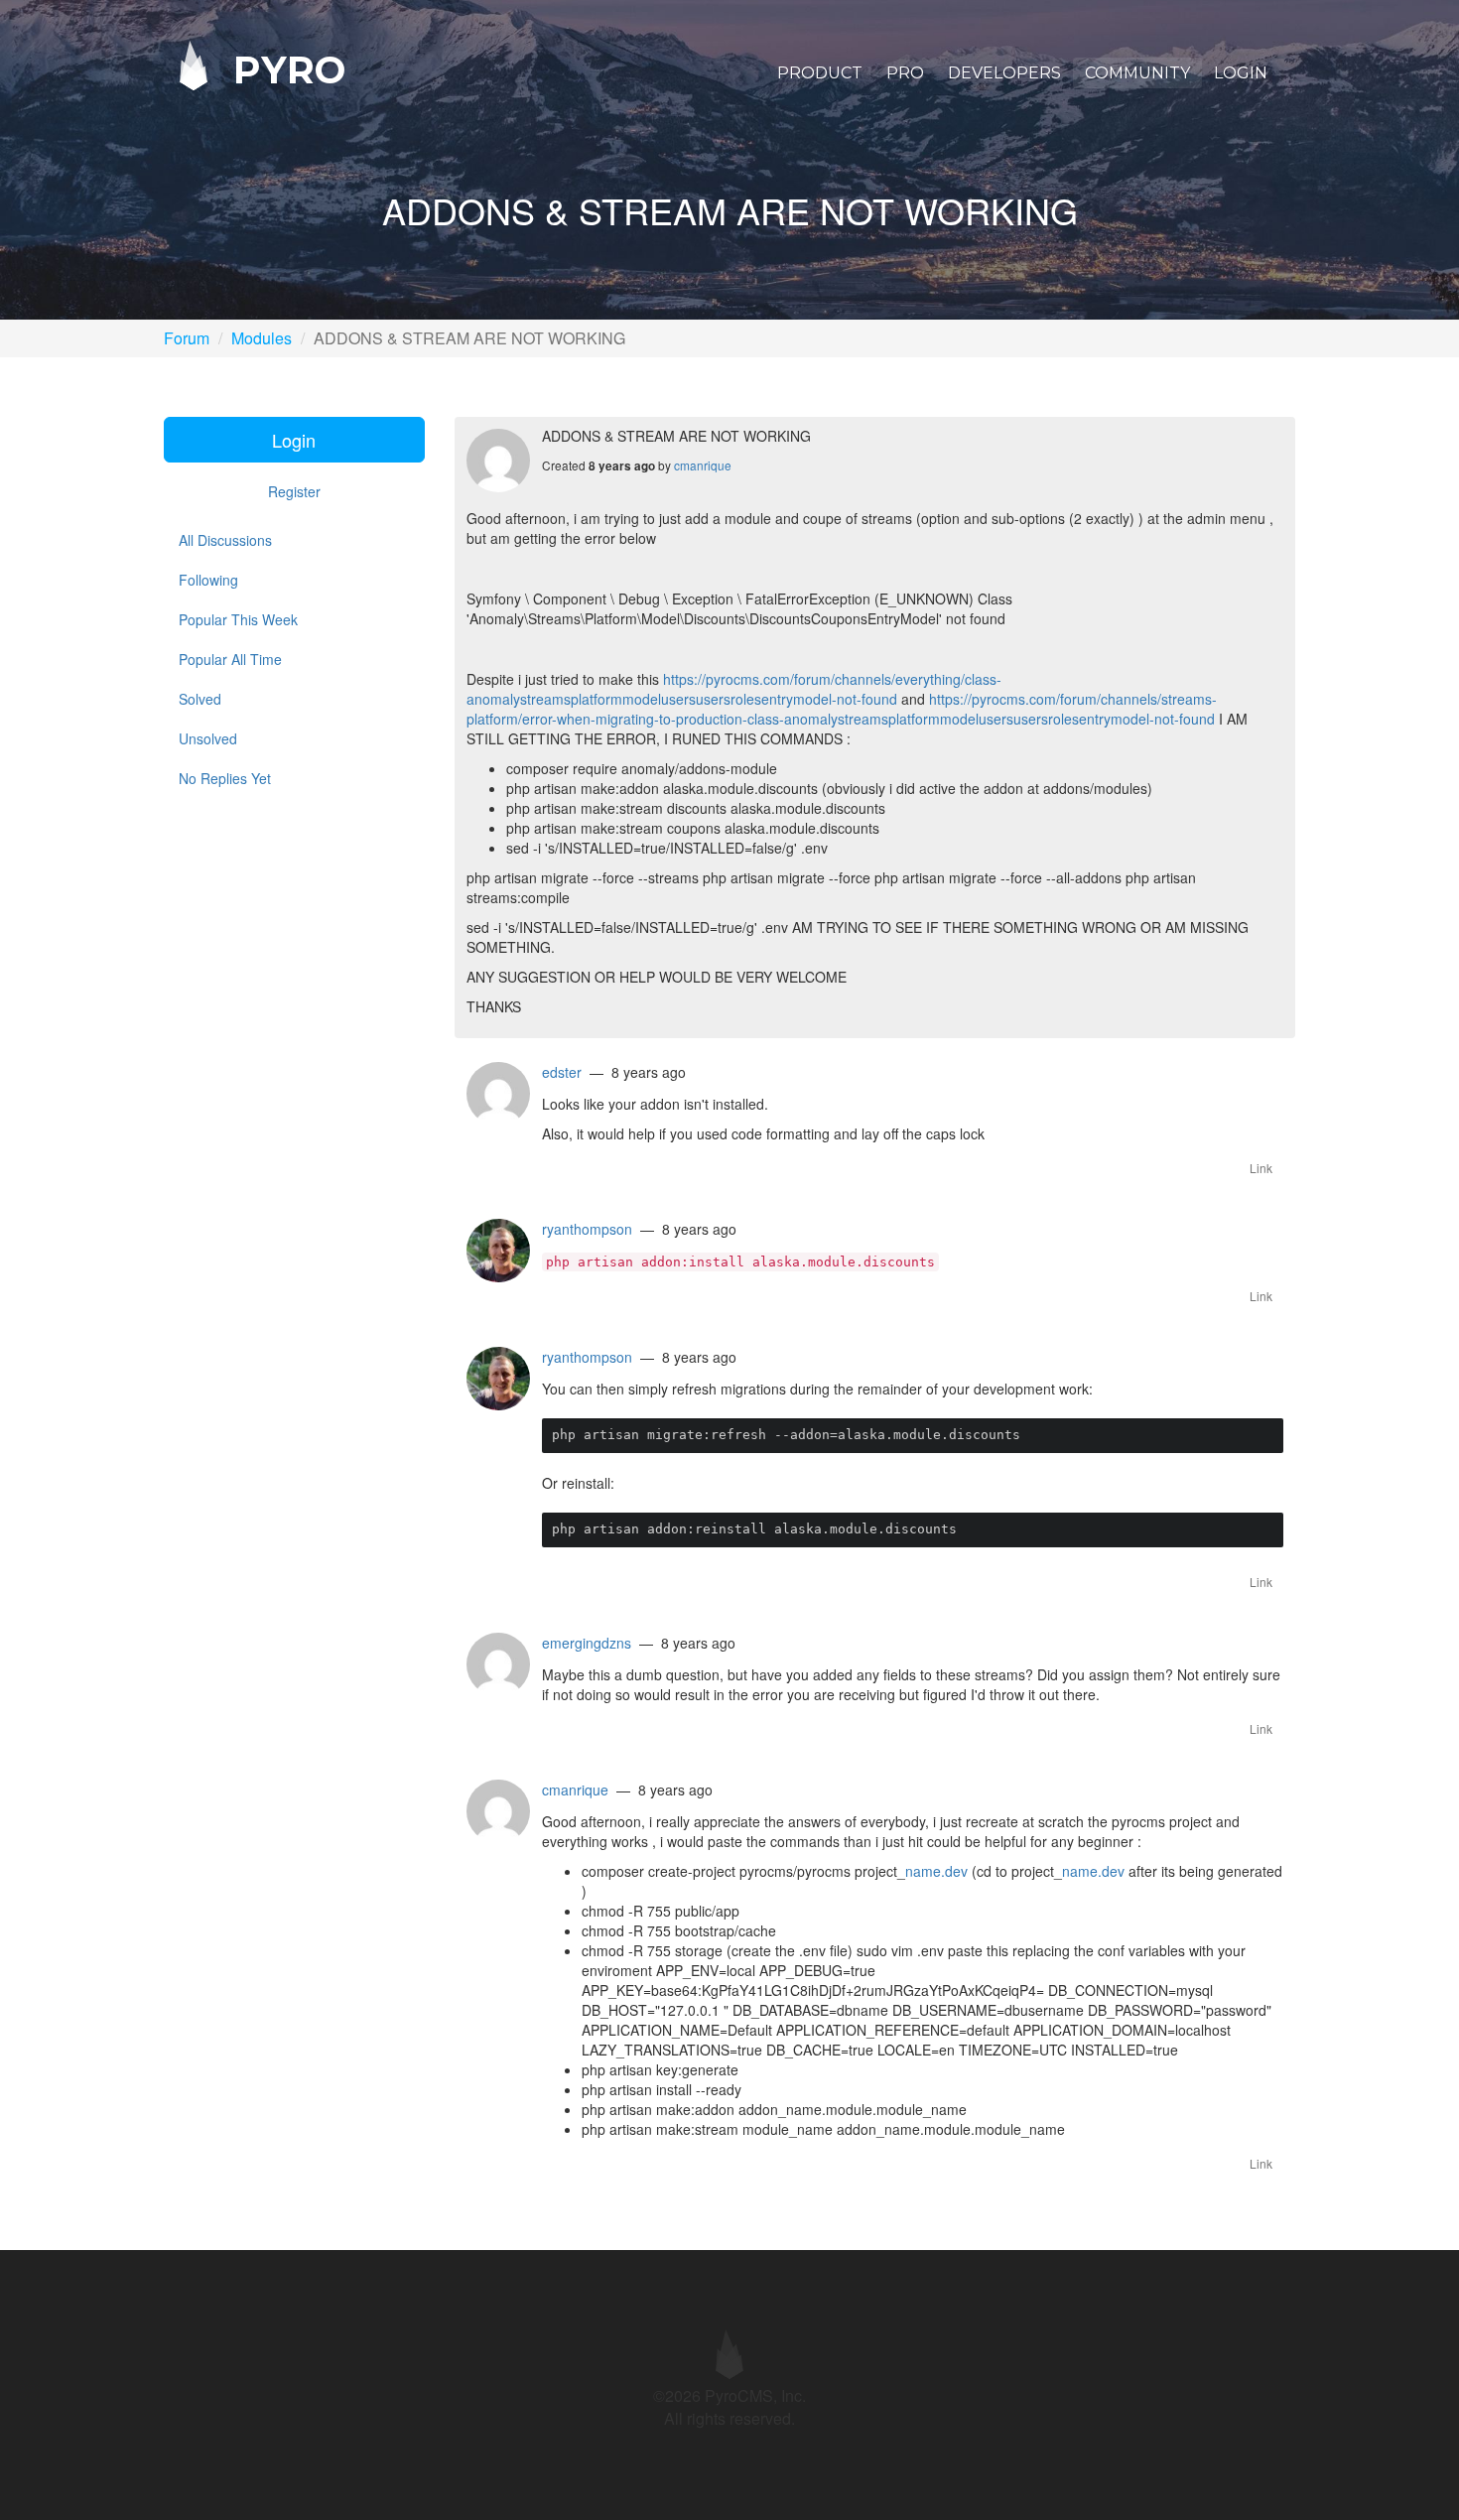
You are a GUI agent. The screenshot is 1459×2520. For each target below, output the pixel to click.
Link (1261, 1168)
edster (562, 1072)
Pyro (284, 69)
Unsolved (208, 738)
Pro (905, 73)
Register (294, 491)
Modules (262, 338)
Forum (187, 338)
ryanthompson (587, 1229)
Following (208, 580)
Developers (1004, 73)
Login (1241, 73)
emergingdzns (587, 1643)
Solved (200, 699)
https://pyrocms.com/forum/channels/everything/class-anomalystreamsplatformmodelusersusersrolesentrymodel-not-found (734, 689)
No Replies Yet (225, 778)
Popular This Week (238, 619)
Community (1137, 73)
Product (820, 73)
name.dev (936, 1871)
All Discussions (225, 540)
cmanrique (703, 465)
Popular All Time (230, 659)
